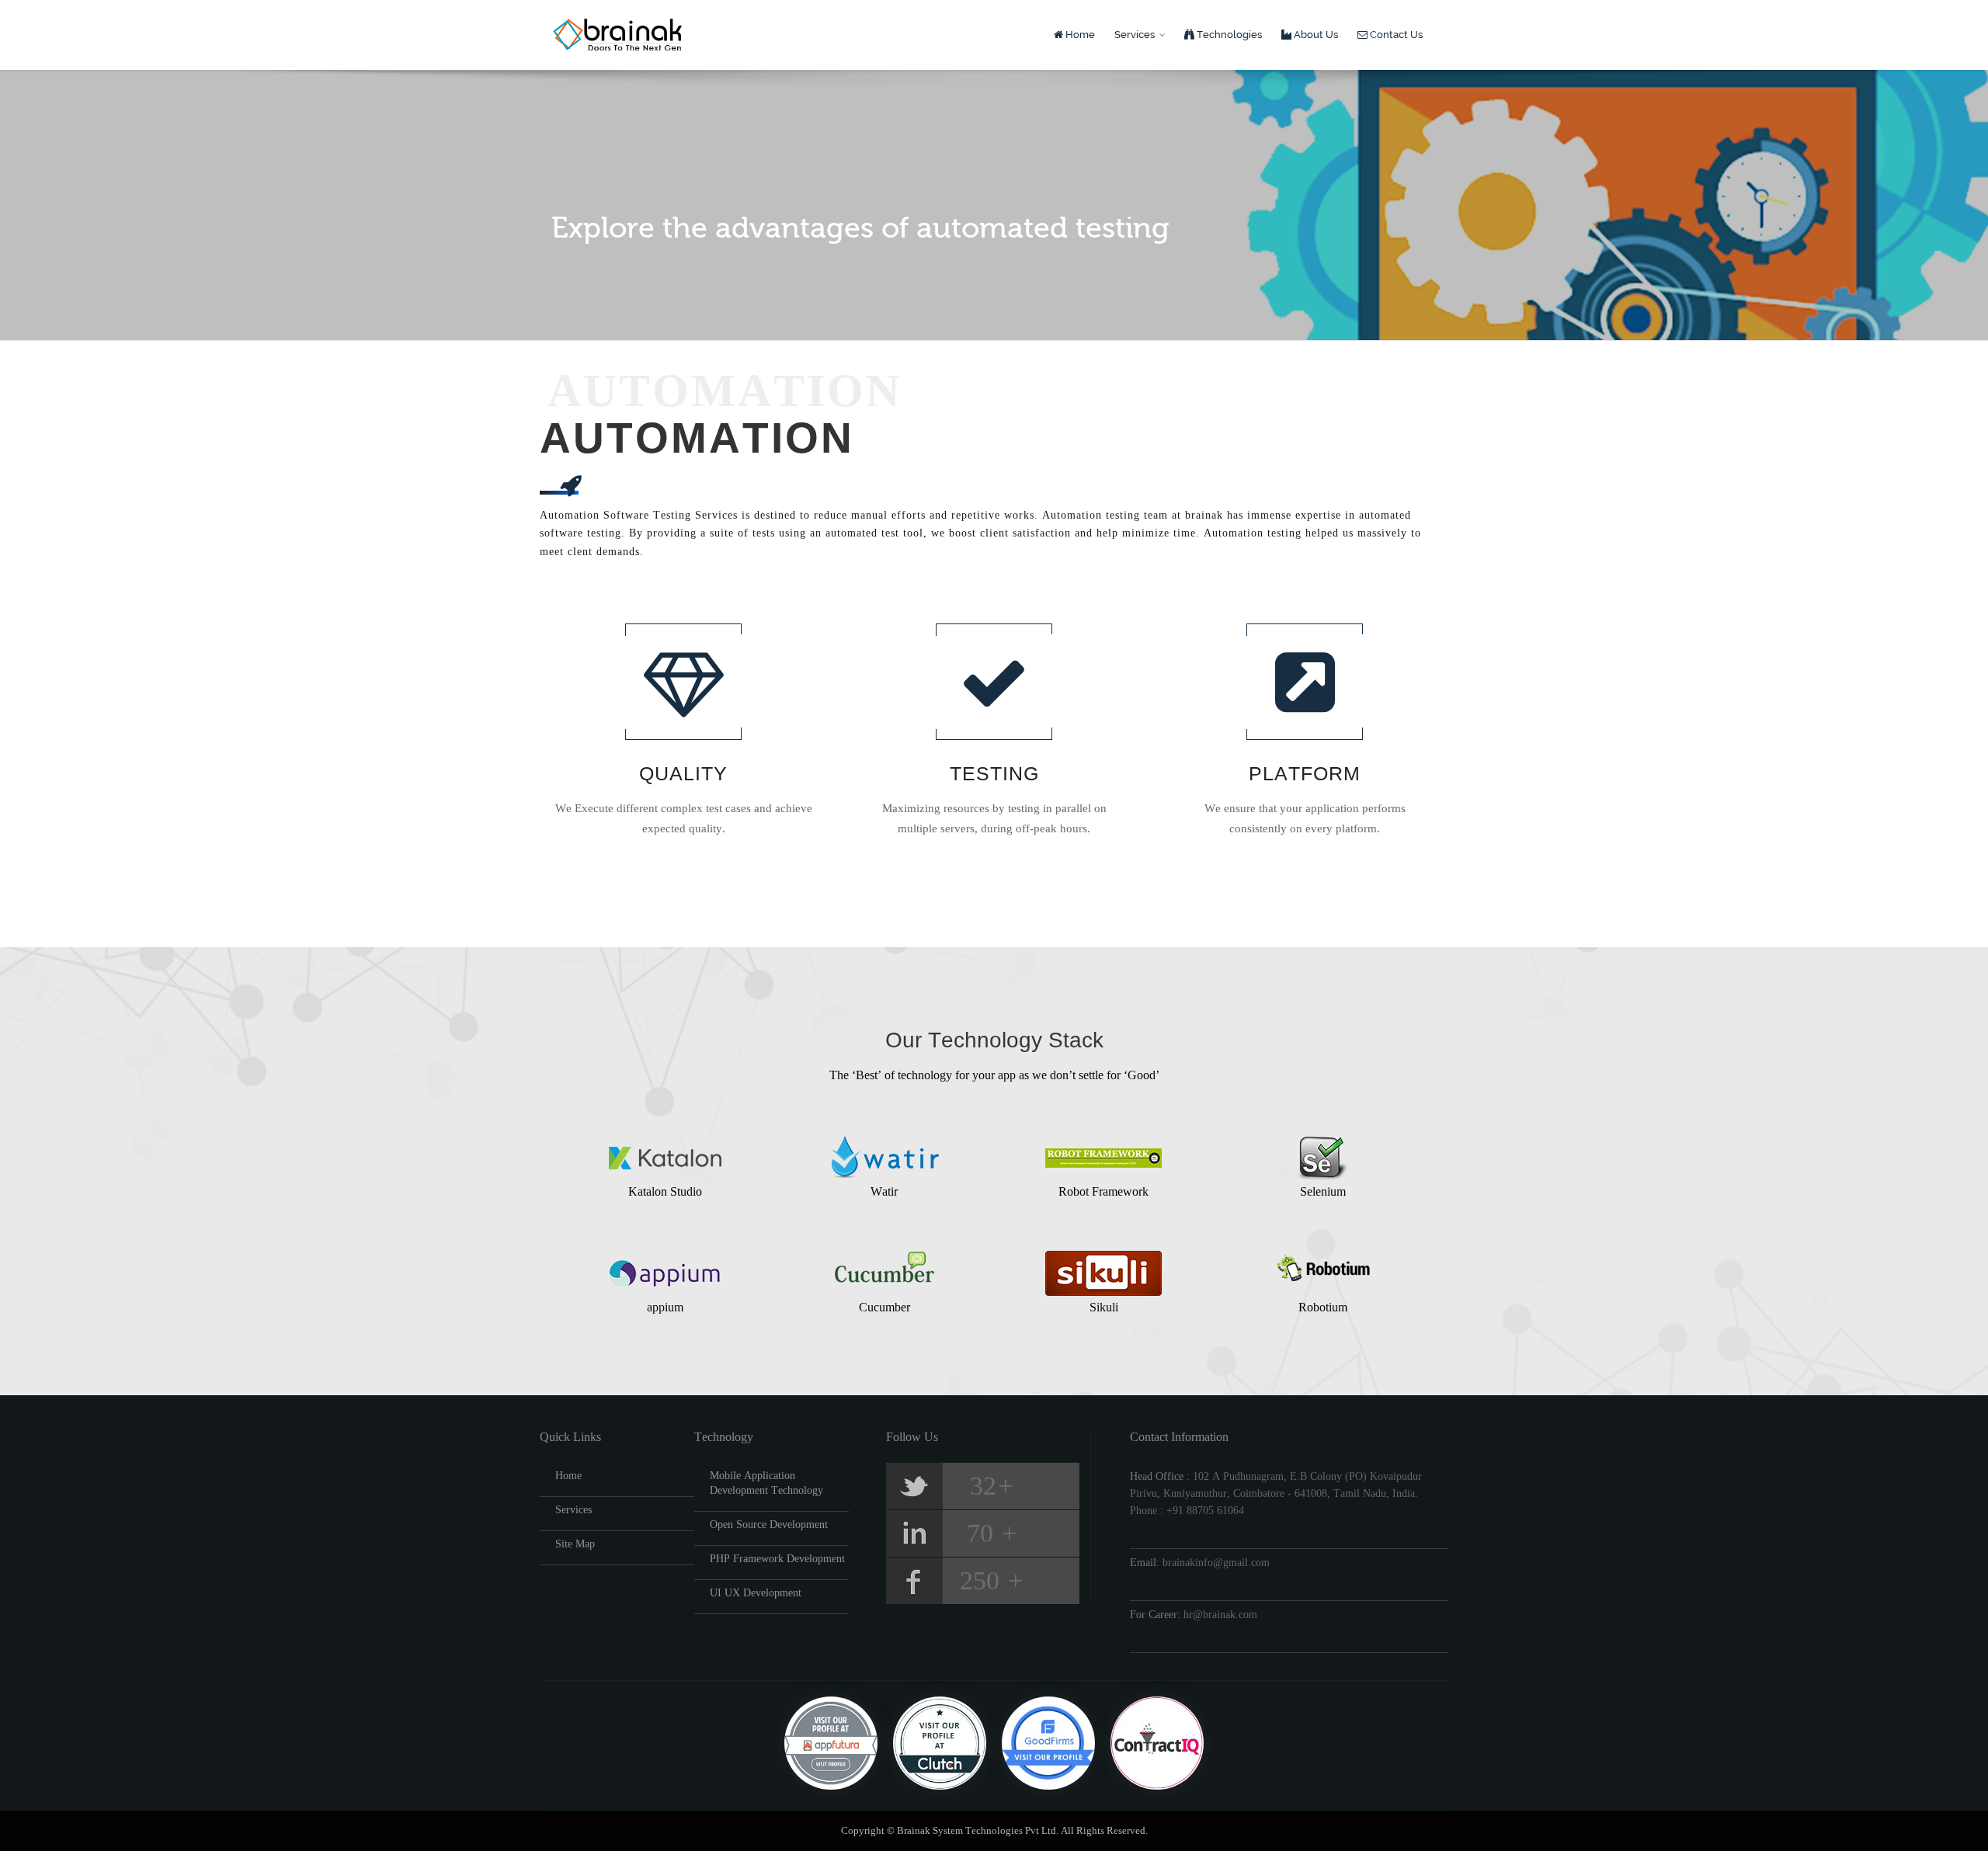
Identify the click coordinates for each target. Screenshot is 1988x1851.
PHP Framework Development (777, 1559)
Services (1136, 35)
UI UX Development (756, 1593)
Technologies (1228, 35)
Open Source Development (769, 1525)
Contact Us (1395, 35)
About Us (1315, 35)
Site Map (575, 1544)
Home (1079, 35)
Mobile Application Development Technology (766, 1483)
